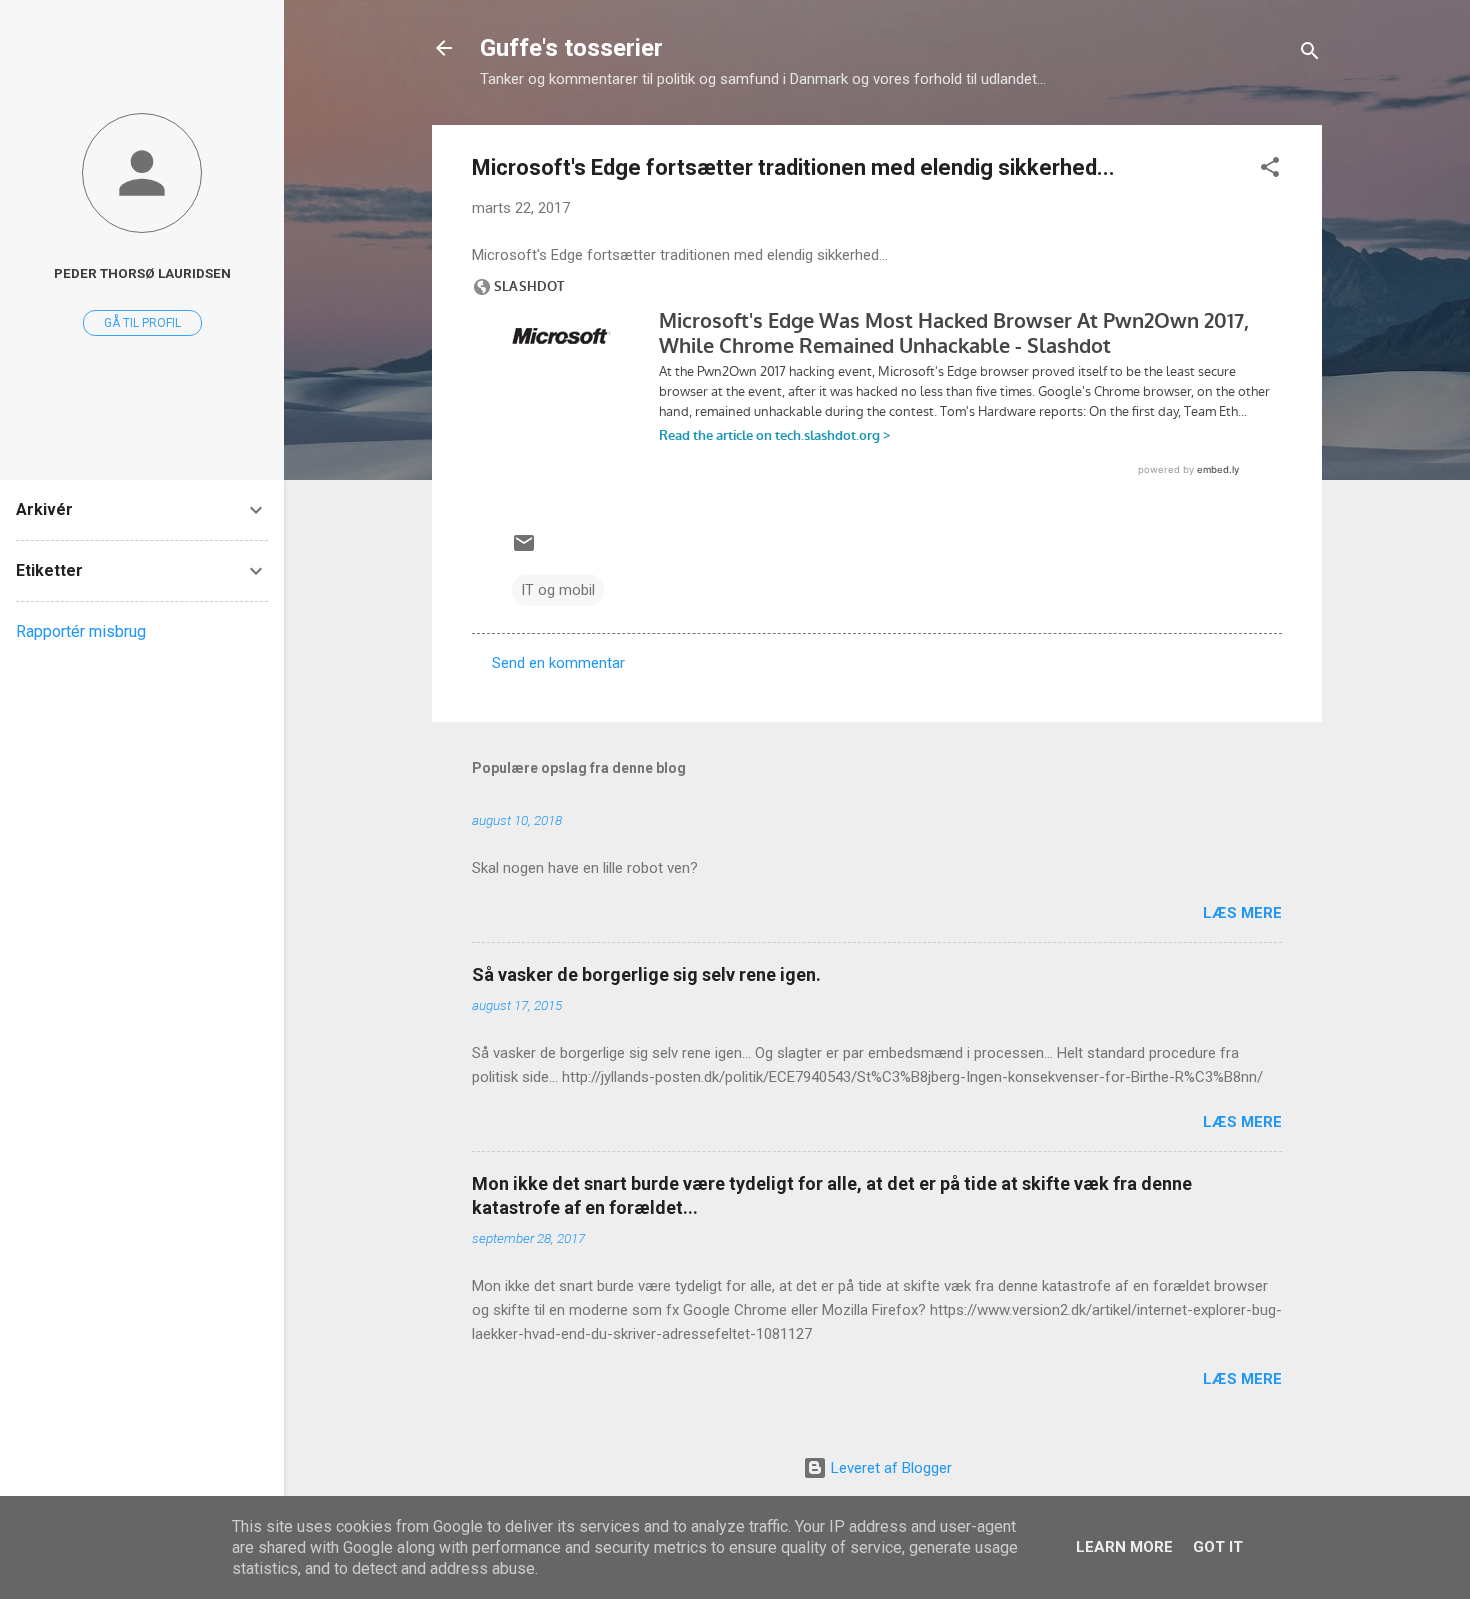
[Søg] (1310, 54)
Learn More (1124, 1547)
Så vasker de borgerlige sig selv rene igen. (646, 974)
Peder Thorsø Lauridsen (142, 273)
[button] (1270, 170)
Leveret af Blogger (889, 1468)
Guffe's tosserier (571, 48)
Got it (1218, 1547)
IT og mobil (558, 590)
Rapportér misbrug (81, 631)
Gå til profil (142, 323)
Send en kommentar (558, 663)
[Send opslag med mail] (524, 550)
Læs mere (1242, 913)
